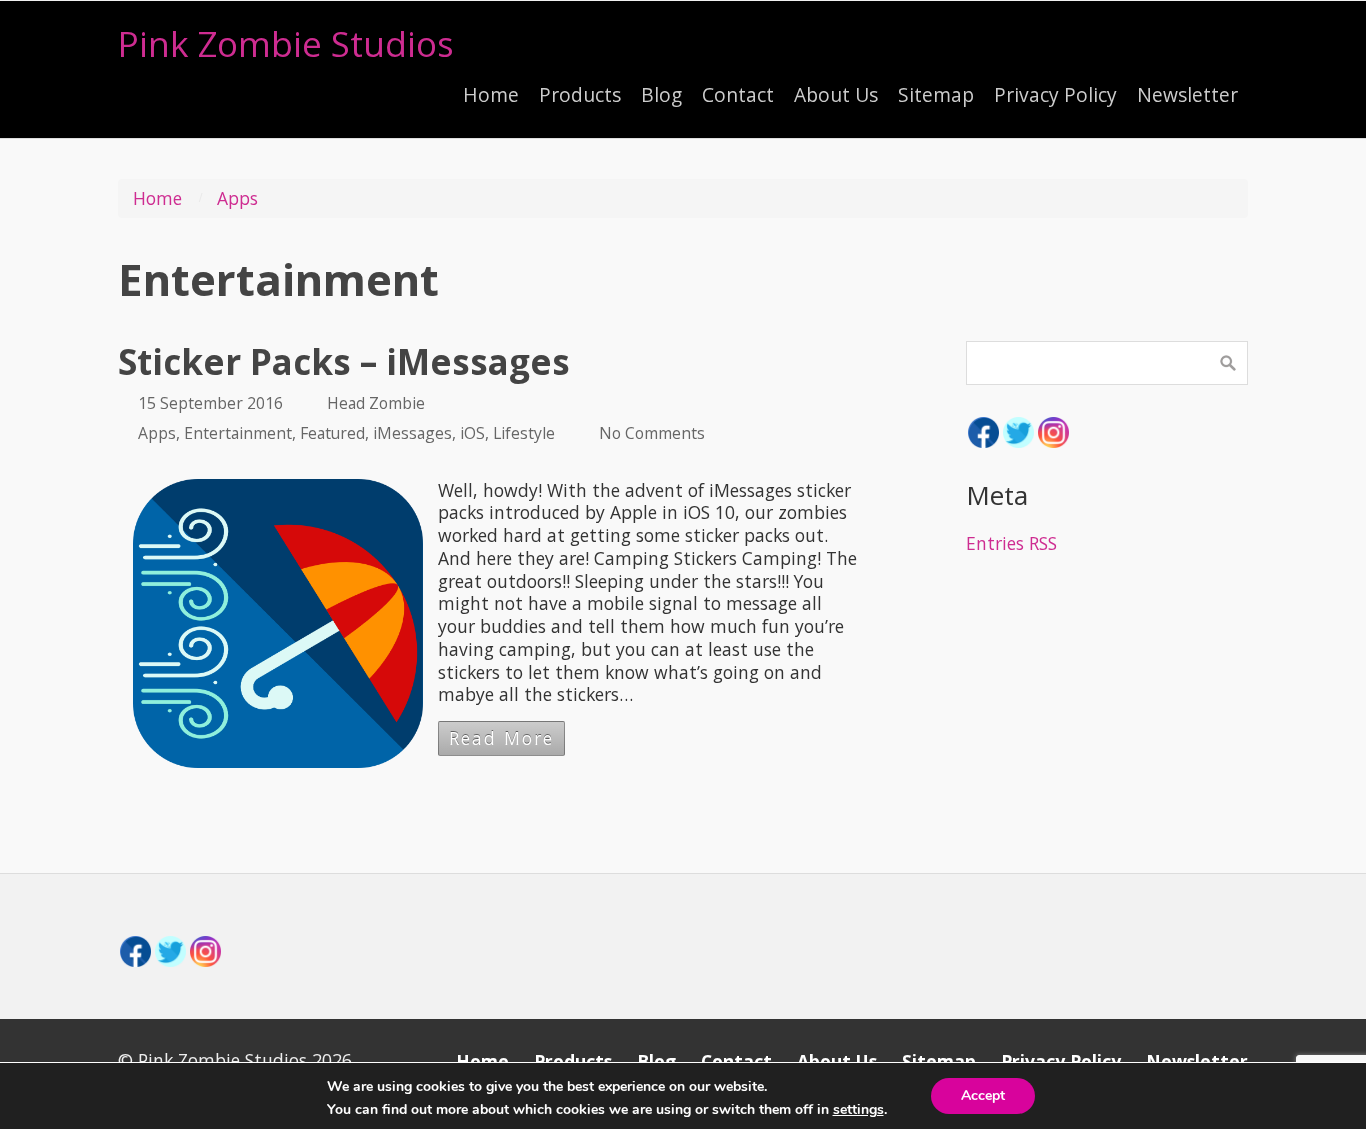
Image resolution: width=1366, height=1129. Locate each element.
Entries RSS (1011, 543)
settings (858, 1110)
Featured (332, 433)
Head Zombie (376, 403)
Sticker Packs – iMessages (344, 361)
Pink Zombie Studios (286, 43)
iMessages (412, 433)
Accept (983, 1095)
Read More (501, 738)
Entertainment (238, 433)
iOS (472, 433)
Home (157, 198)
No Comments (652, 433)
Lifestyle (524, 433)
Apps (237, 198)
